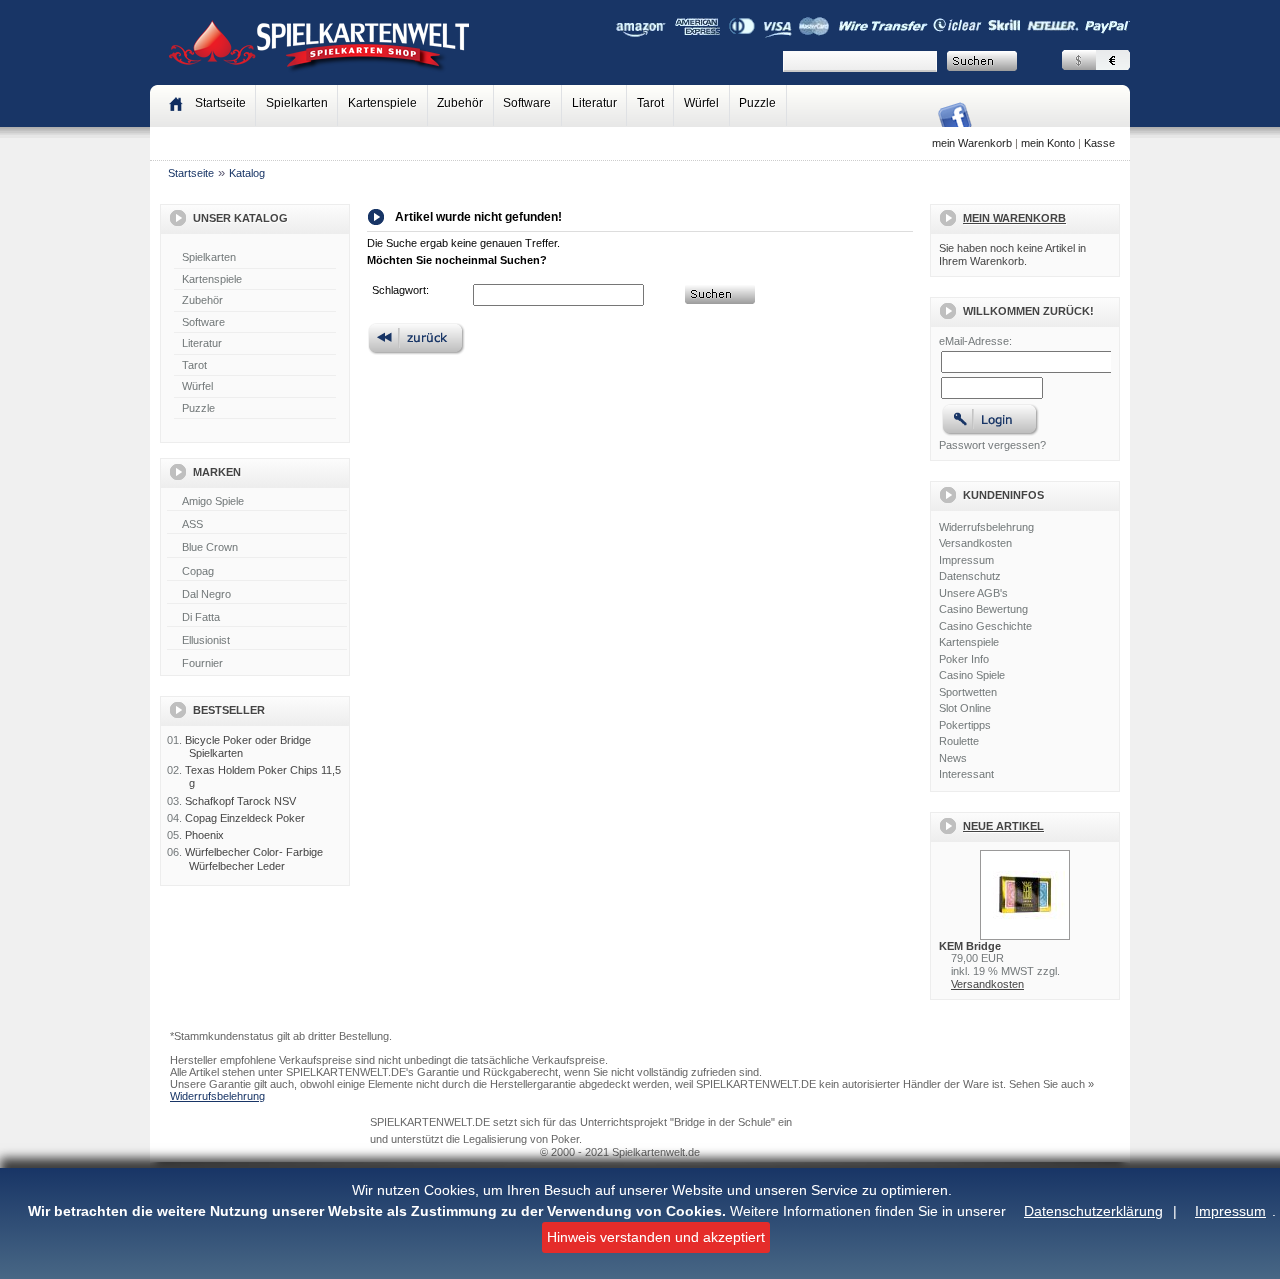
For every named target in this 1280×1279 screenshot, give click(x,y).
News (953, 758)
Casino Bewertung (983, 609)
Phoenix (204, 835)
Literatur (594, 103)
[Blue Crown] (257, 548)
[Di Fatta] (257, 618)
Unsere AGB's (973, 593)
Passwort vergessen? (992, 445)
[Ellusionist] (257, 641)
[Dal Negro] (257, 595)
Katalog (247, 173)
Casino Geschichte (985, 626)
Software (527, 103)
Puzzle (757, 103)
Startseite (191, 173)
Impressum (1230, 1211)
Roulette (959, 741)
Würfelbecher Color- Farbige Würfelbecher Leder (254, 858)
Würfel (701, 103)
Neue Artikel (1003, 826)
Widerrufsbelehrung (986, 527)
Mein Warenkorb (1014, 218)
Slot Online (965, 708)
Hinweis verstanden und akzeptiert (656, 1237)
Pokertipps (965, 725)
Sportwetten (968, 692)
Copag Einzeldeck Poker (245, 818)
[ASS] (257, 525)
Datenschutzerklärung (1093, 1211)
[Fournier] (257, 664)
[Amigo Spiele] (257, 502)
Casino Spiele (972, 675)
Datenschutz (970, 576)
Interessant (966, 774)
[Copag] (257, 572)
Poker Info (964, 659)
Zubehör (460, 103)
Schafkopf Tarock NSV (240, 801)
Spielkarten (297, 103)
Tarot (650, 103)
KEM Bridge (970, 946)
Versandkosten (975, 543)
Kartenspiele (382, 103)
